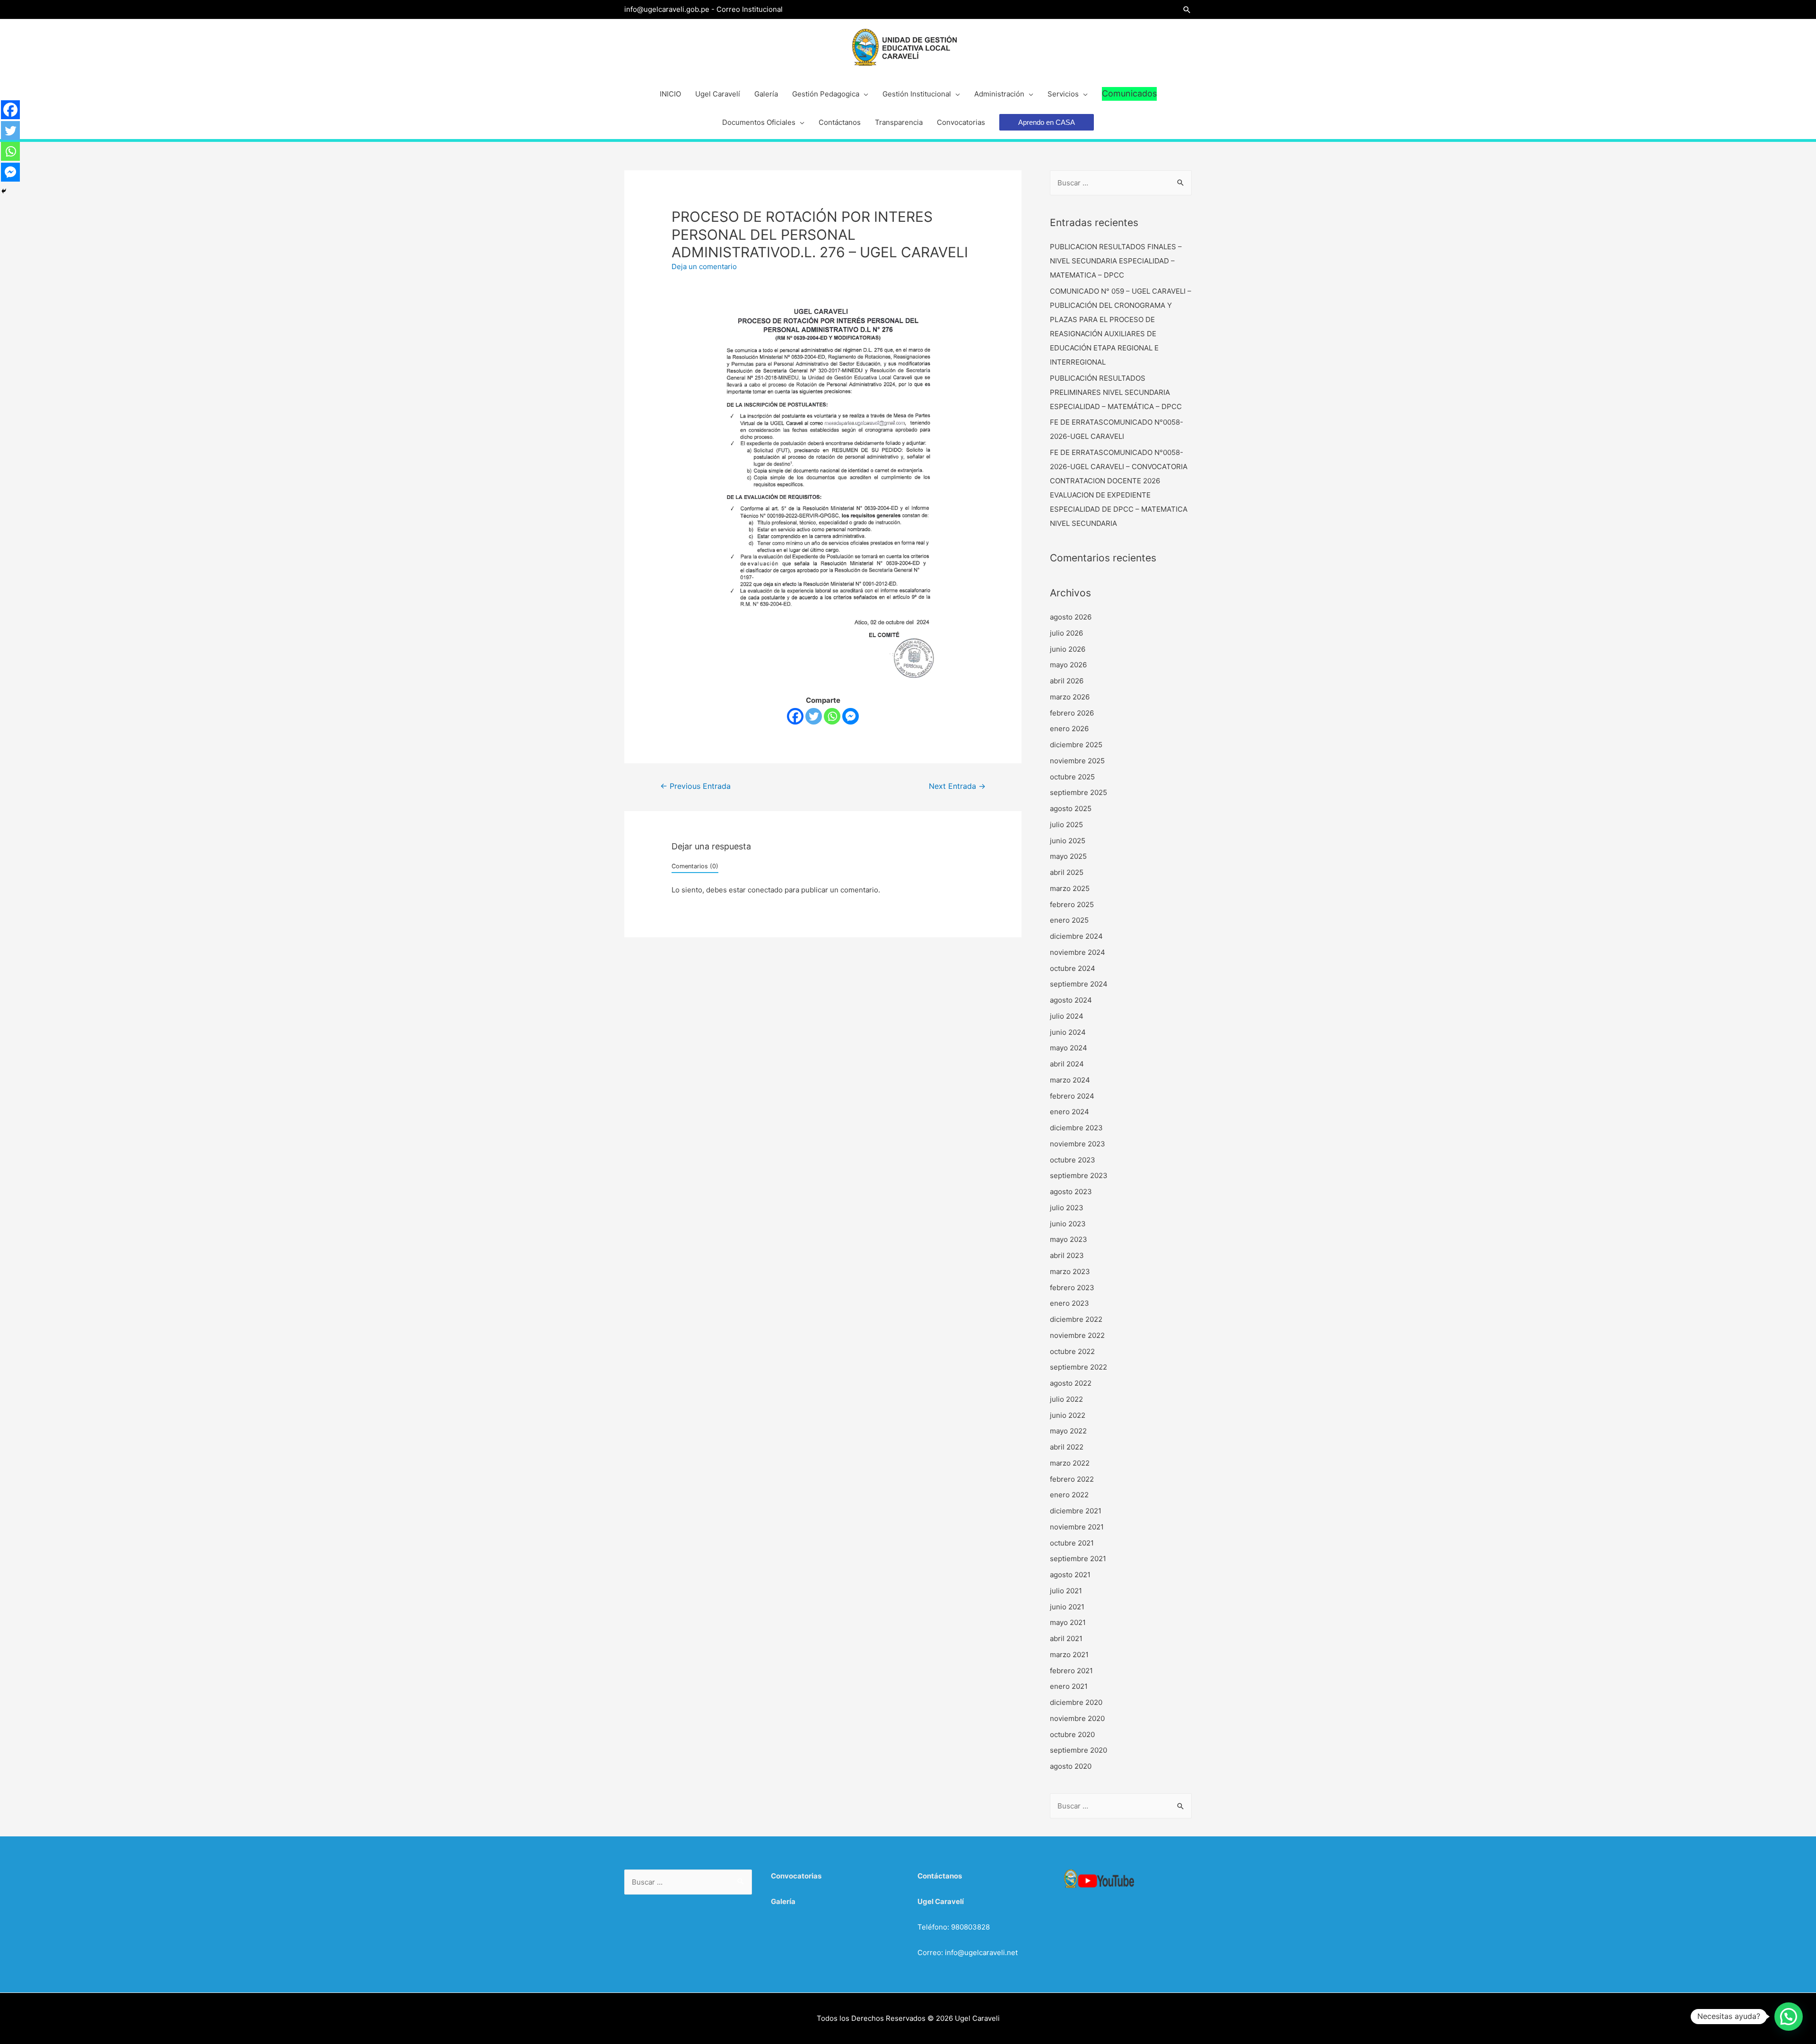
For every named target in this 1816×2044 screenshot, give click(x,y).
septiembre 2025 (1078, 792)
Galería (783, 1901)
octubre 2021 (1072, 1543)
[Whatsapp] (832, 716)
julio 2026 (1066, 633)
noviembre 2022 (1077, 1335)
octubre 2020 (1072, 1734)
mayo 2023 (1069, 1239)
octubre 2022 (1072, 1351)
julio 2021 (1066, 1591)
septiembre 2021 (1078, 1559)
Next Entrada (957, 786)
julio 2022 (1066, 1399)
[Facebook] (795, 716)
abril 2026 (1067, 681)
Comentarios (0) (695, 866)
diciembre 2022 (1076, 1319)
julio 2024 (1067, 1016)
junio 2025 (1068, 841)
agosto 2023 (1071, 1192)
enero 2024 (1070, 1112)
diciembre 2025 (1076, 745)
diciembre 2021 (1076, 1511)
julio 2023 (1067, 1208)
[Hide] (4, 191)
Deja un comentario (704, 266)
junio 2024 (1068, 1032)
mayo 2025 (1068, 856)
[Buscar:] (1121, 183)
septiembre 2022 (1078, 1367)
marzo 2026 (1070, 697)
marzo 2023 (1070, 1271)
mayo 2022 (1068, 1431)
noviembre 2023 (1078, 1144)
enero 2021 (1069, 1686)
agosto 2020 (1071, 1766)
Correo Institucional (750, 9)
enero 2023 (1070, 1303)
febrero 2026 (1072, 713)
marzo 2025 (1070, 888)
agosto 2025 (1071, 808)
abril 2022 (1067, 1447)
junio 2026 (1068, 649)
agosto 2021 (1070, 1575)
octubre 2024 (1073, 968)
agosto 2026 (1071, 617)
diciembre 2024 (1076, 936)
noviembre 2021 (1077, 1527)
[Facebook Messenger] (851, 716)
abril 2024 (1067, 1064)
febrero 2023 (1072, 1288)
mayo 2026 (1068, 665)
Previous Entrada (695, 786)
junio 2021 (1067, 1607)
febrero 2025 (1072, 904)
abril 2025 (1067, 872)
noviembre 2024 (1078, 952)
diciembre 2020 (1076, 1702)
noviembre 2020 (1077, 1718)
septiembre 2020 (1078, 1750)
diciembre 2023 (1076, 1128)
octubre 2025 (1072, 777)
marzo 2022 (1070, 1463)
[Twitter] (814, 716)
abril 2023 (1067, 1255)
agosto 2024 (1071, 1000)
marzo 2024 (1070, 1080)
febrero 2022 (1072, 1479)
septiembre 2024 (1079, 984)
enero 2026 (1069, 729)
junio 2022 (1068, 1415)
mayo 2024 (1069, 1048)
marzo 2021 (1069, 1655)
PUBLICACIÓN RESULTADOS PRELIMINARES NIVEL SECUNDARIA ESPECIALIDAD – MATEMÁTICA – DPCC (1116, 392)
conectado (765, 890)
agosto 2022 (1071, 1383)
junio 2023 (1068, 1224)
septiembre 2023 (1079, 1175)
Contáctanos (940, 1876)
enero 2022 (1069, 1495)
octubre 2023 (1073, 1160)
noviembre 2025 (1077, 761)
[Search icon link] (1187, 10)
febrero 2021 (1071, 1671)
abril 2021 (1066, 1638)
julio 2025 (1066, 825)
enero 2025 (1069, 920)
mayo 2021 (1068, 1622)
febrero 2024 (1072, 1096)
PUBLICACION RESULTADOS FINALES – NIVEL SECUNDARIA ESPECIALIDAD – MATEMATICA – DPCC (1116, 261)
